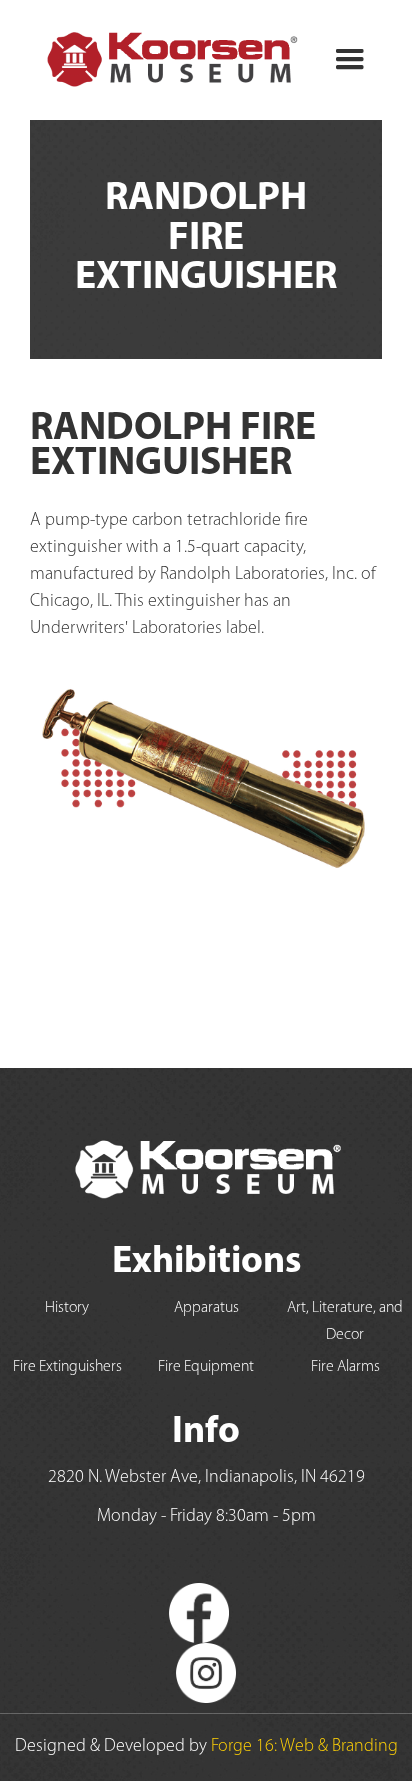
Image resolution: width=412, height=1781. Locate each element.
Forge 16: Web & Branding (304, 1747)
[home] (165, 60)
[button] (350, 60)
